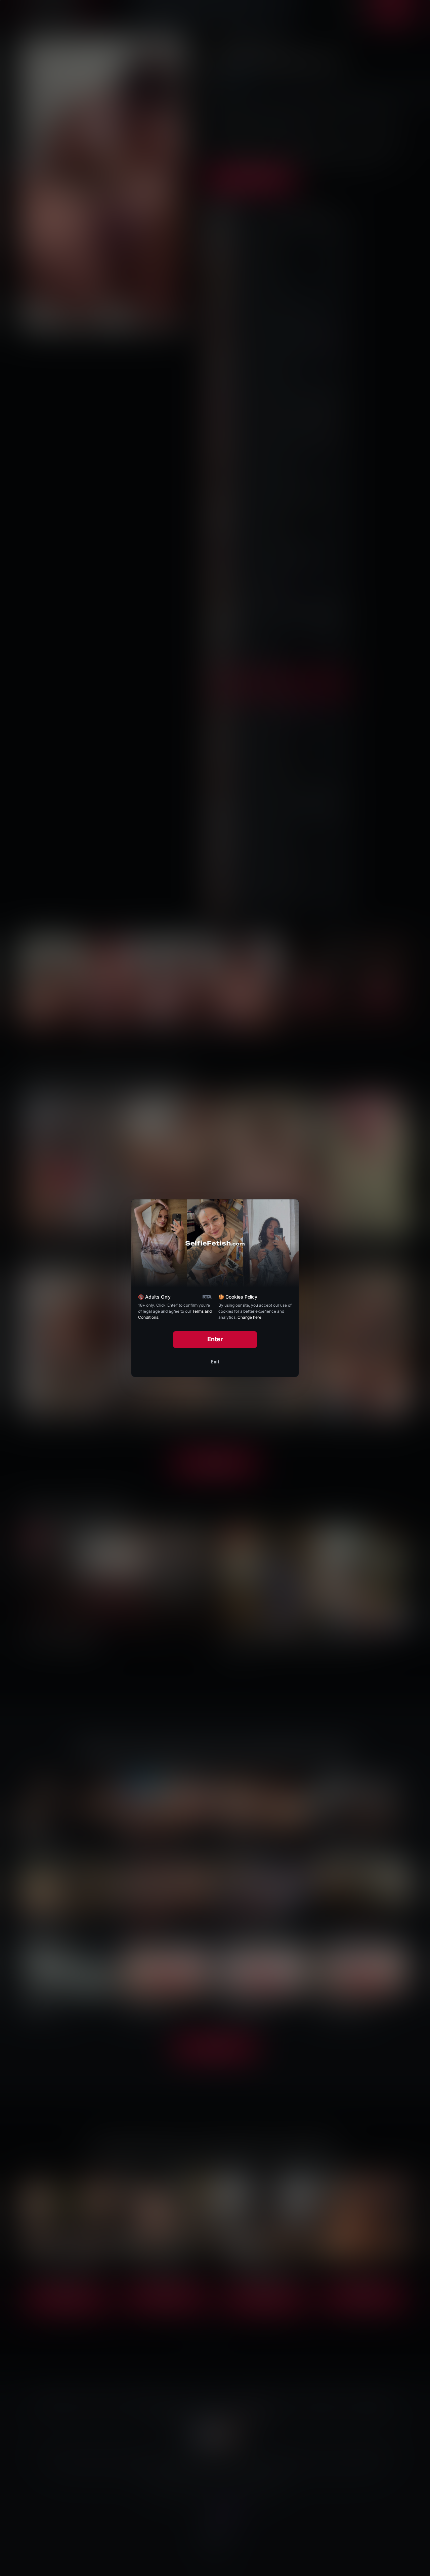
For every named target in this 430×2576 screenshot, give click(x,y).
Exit (215, 1362)
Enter (215, 1339)
